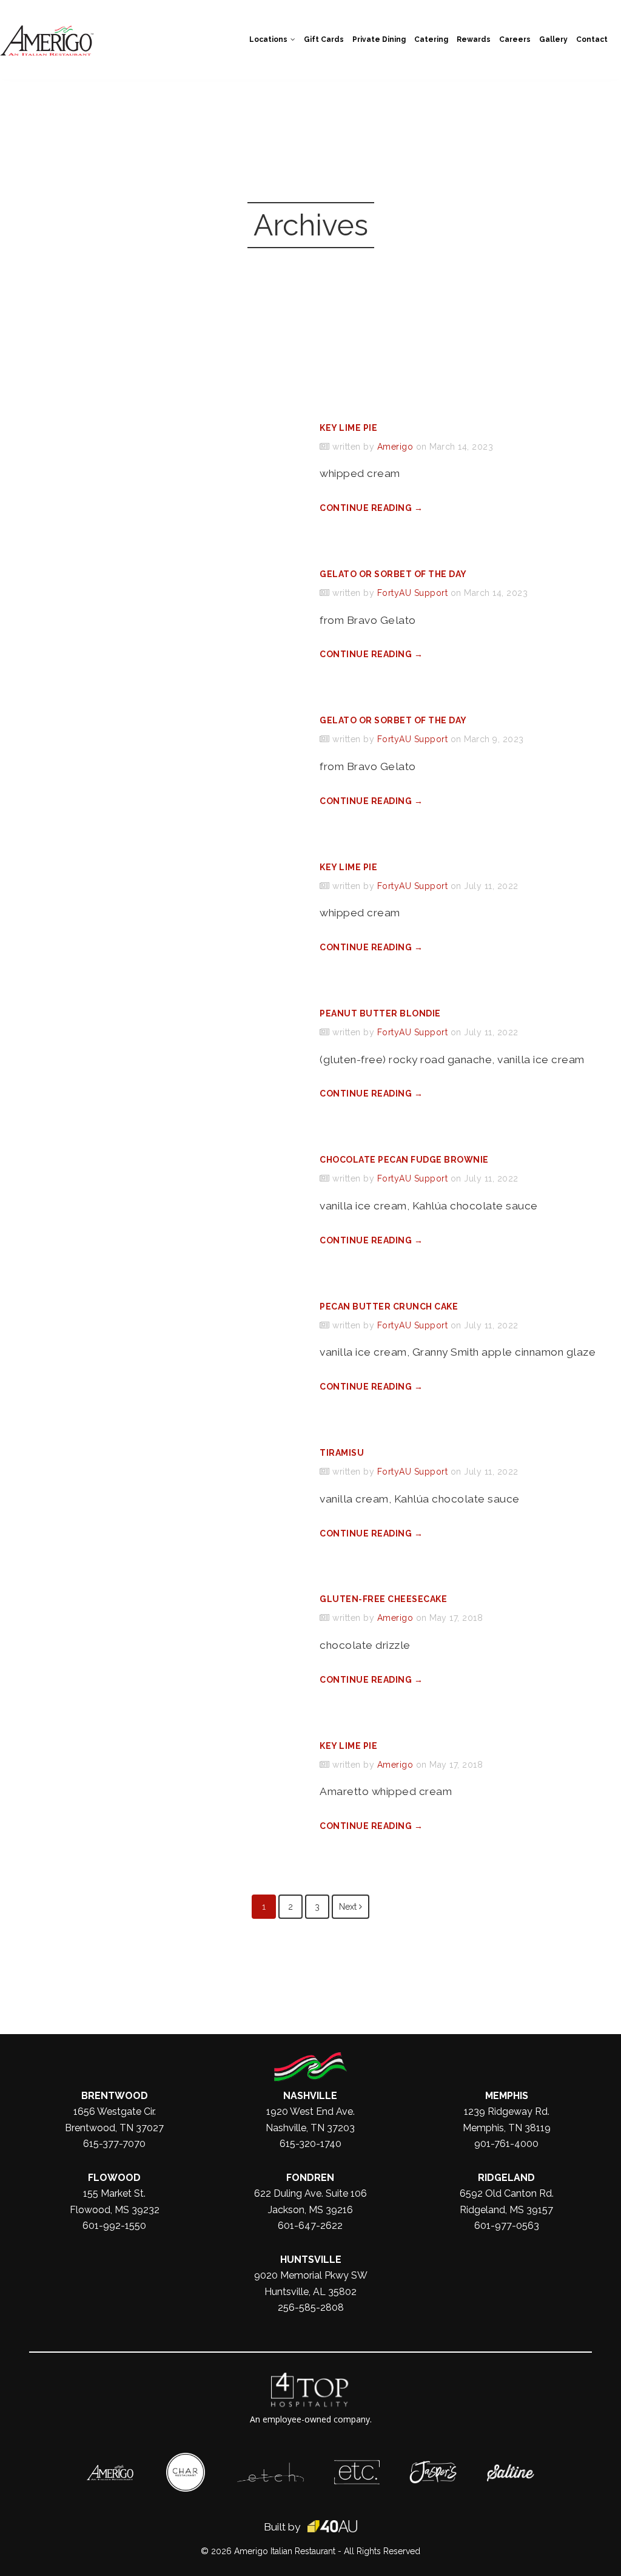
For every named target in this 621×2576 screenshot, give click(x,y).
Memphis (507, 2096)
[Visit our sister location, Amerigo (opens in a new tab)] (110, 2471)
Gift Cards (324, 39)
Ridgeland (506, 2178)
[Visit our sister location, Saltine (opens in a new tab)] (511, 2470)
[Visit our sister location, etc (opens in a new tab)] (357, 2466)
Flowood (114, 2178)
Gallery (553, 39)
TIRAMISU (342, 1453)
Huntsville (311, 2260)
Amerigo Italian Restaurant (285, 2551)
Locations (268, 39)
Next (349, 1907)
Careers (515, 39)
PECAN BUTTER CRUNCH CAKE (389, 1307)
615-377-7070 (114, 2144)
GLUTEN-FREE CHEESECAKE (383, 1599)
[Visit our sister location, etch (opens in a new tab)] (270, 2469)
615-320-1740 (310, 2144)
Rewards (474, 39)
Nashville (310, 2096)
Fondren (310, 2178)
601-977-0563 (507, 2226)
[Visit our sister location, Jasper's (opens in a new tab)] (433, 2467)
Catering (431, 39)
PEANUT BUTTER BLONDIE (380, 1013)
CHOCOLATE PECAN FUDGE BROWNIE (404, 1160)
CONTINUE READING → (371, 508)
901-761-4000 (506, 2144)
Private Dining (379, 39)
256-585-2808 (311, 2307)
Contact (592, 39)
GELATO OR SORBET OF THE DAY (393, 574)
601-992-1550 (114, 2226)
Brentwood (115, 2096)
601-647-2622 (310, 2226)
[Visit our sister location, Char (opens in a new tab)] (186, 2459)
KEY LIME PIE (348, 428)
